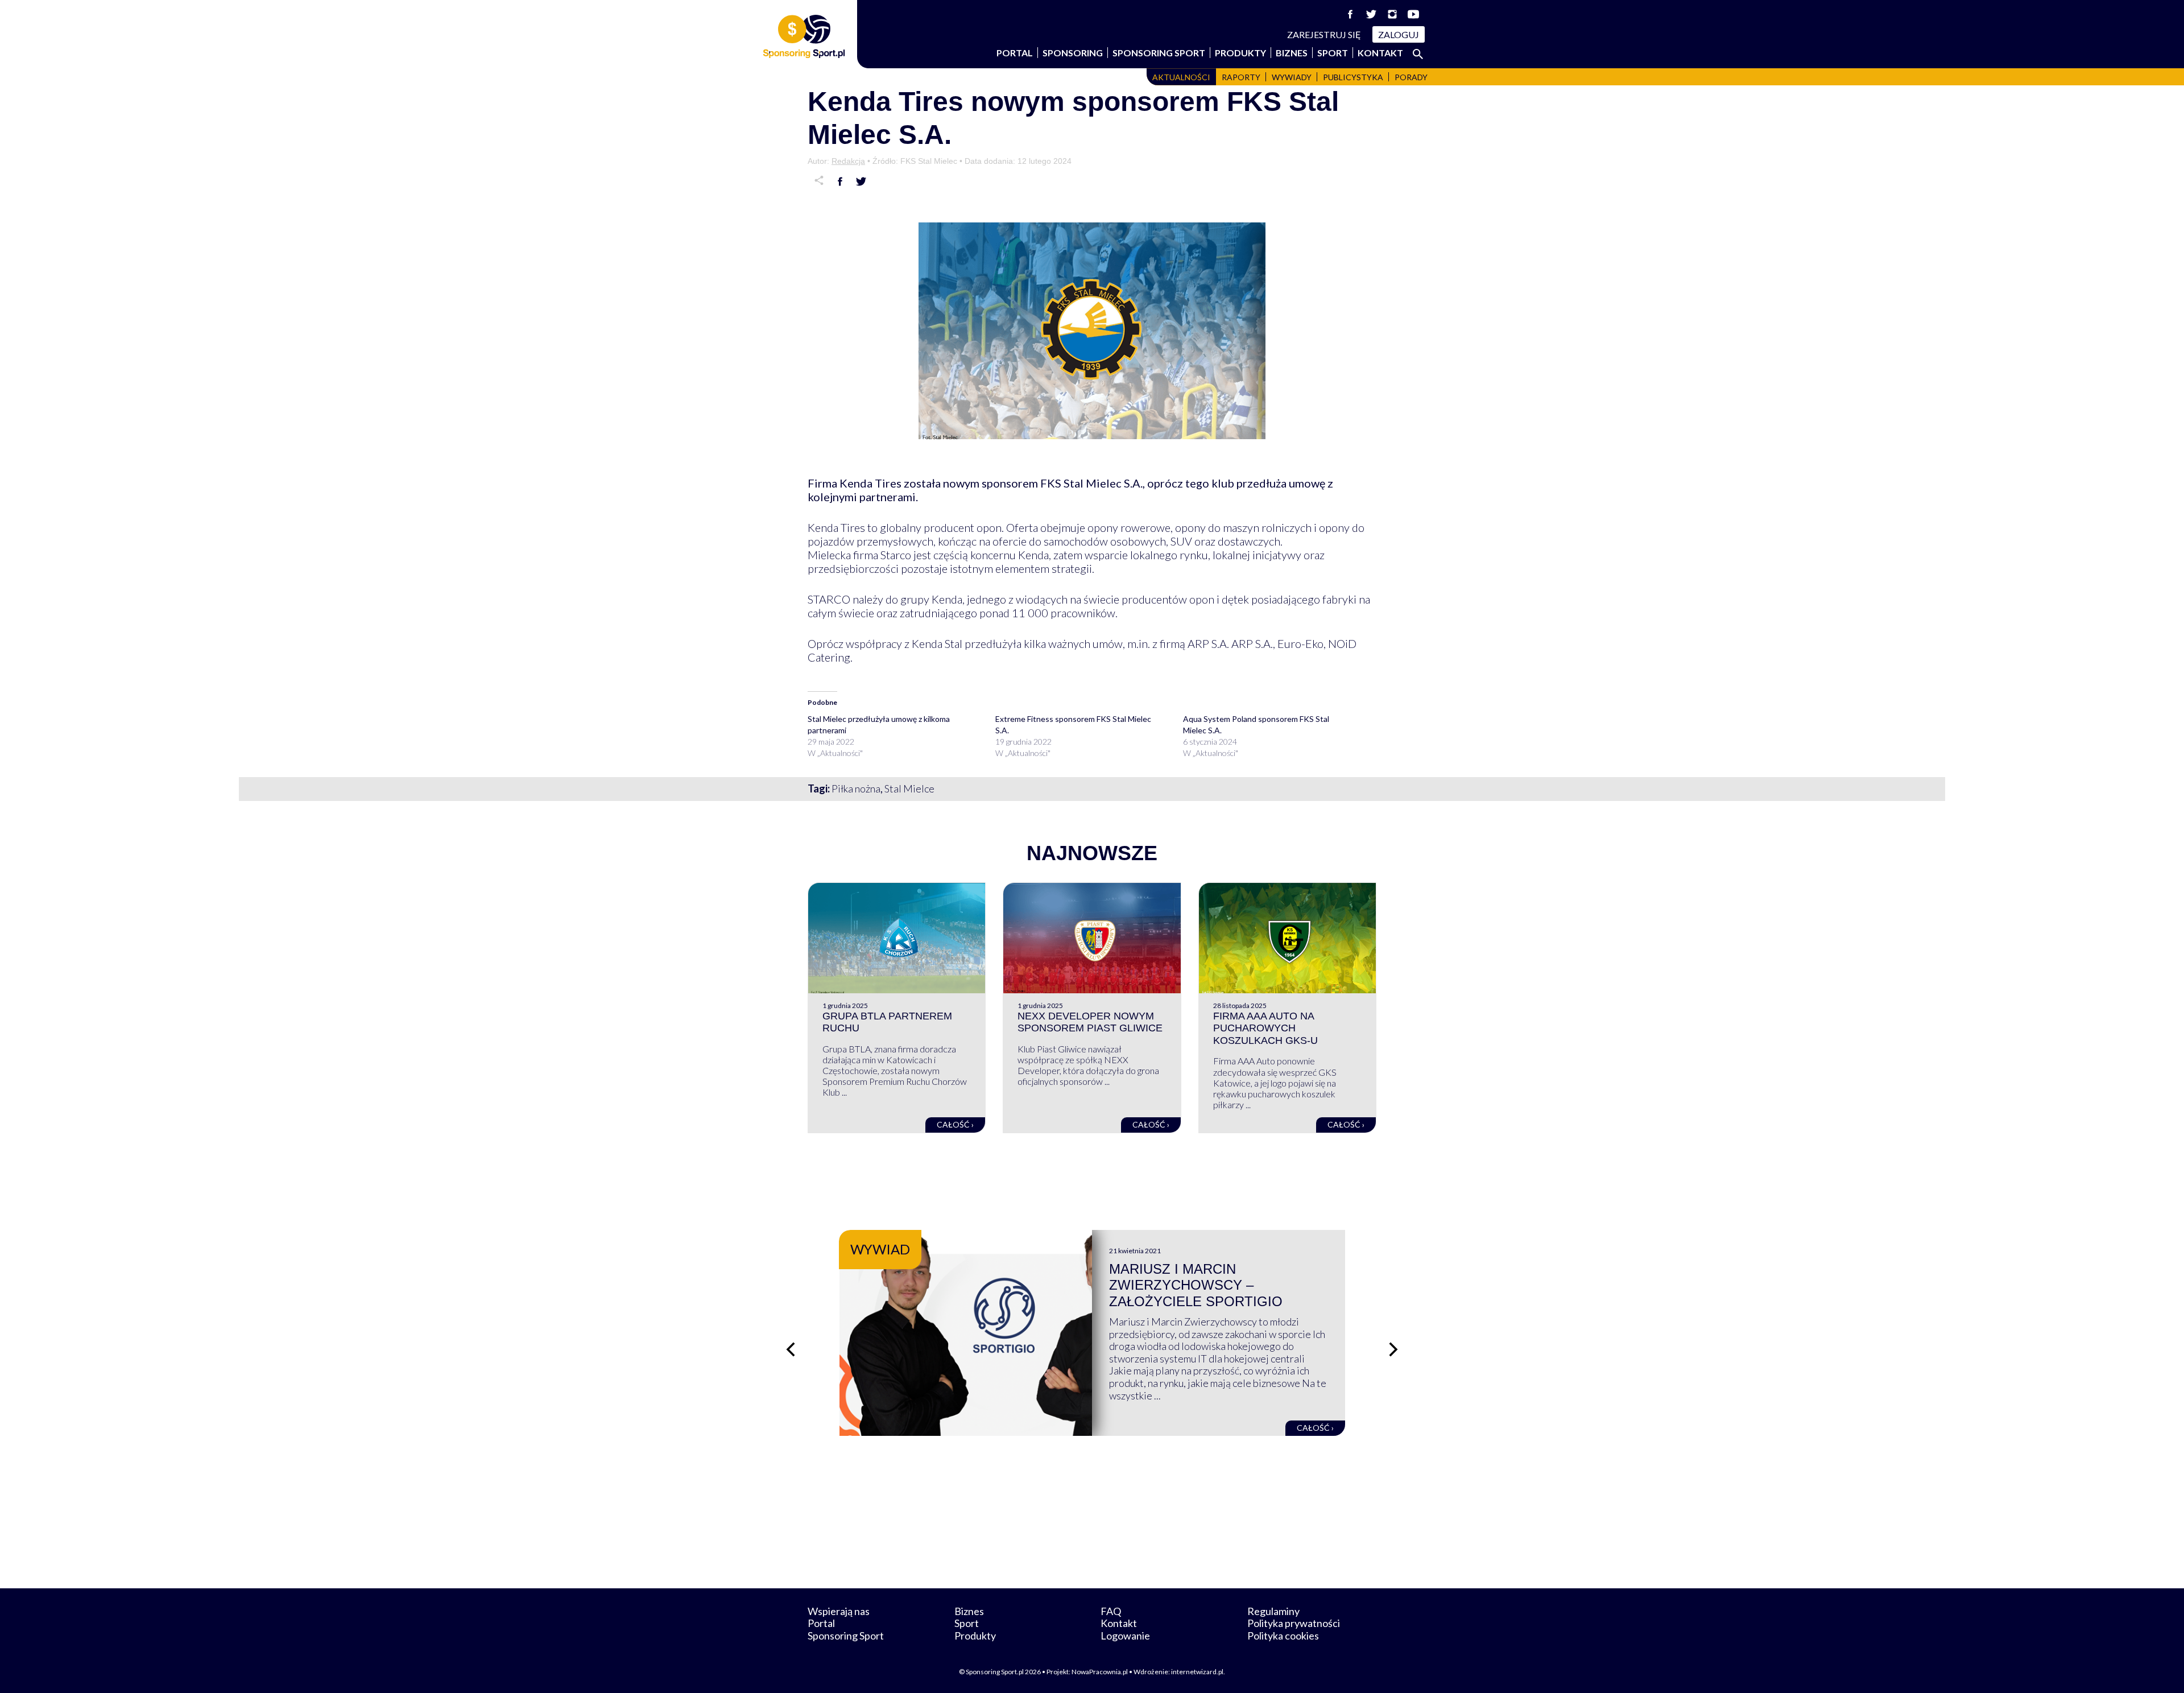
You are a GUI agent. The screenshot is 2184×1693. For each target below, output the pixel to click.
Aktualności (1181, 77)
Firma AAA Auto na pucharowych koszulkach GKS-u (1265, 1028)
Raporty (1241, 77)
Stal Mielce (909, 788)
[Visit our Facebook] (1350, 14)
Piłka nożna (856, 788)
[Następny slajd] (1393, 1349)
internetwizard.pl (1197, 1672)
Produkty (1240, 53)
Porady (1411, 77)
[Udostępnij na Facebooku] (840, 181)
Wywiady (1292, 77)
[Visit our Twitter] (1371, 14)
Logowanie (1125, 1636)
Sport (1333, 53)
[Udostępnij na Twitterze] (861, 181)
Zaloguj (1399, 34)
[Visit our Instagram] (1392, 14)
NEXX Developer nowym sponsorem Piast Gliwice (1090, 1022)
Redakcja (848, 161)
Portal (1015, 53)
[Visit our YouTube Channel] (1413, 14)
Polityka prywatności (1294, 1623)
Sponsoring (1073, 53)
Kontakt (1380, 53)
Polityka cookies (1283, 1636)
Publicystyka (1353, 77)
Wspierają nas (839, 1611)
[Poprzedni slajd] (791, 1349)
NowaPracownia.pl (1100, 1672)
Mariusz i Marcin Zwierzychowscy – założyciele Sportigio (1196, 1285)
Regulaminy (1273, 1611)
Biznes (1292, 53)
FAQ (1111, 1611)
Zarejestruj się (1324, 34)
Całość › (955, 1124)
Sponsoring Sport (1159, 53)
